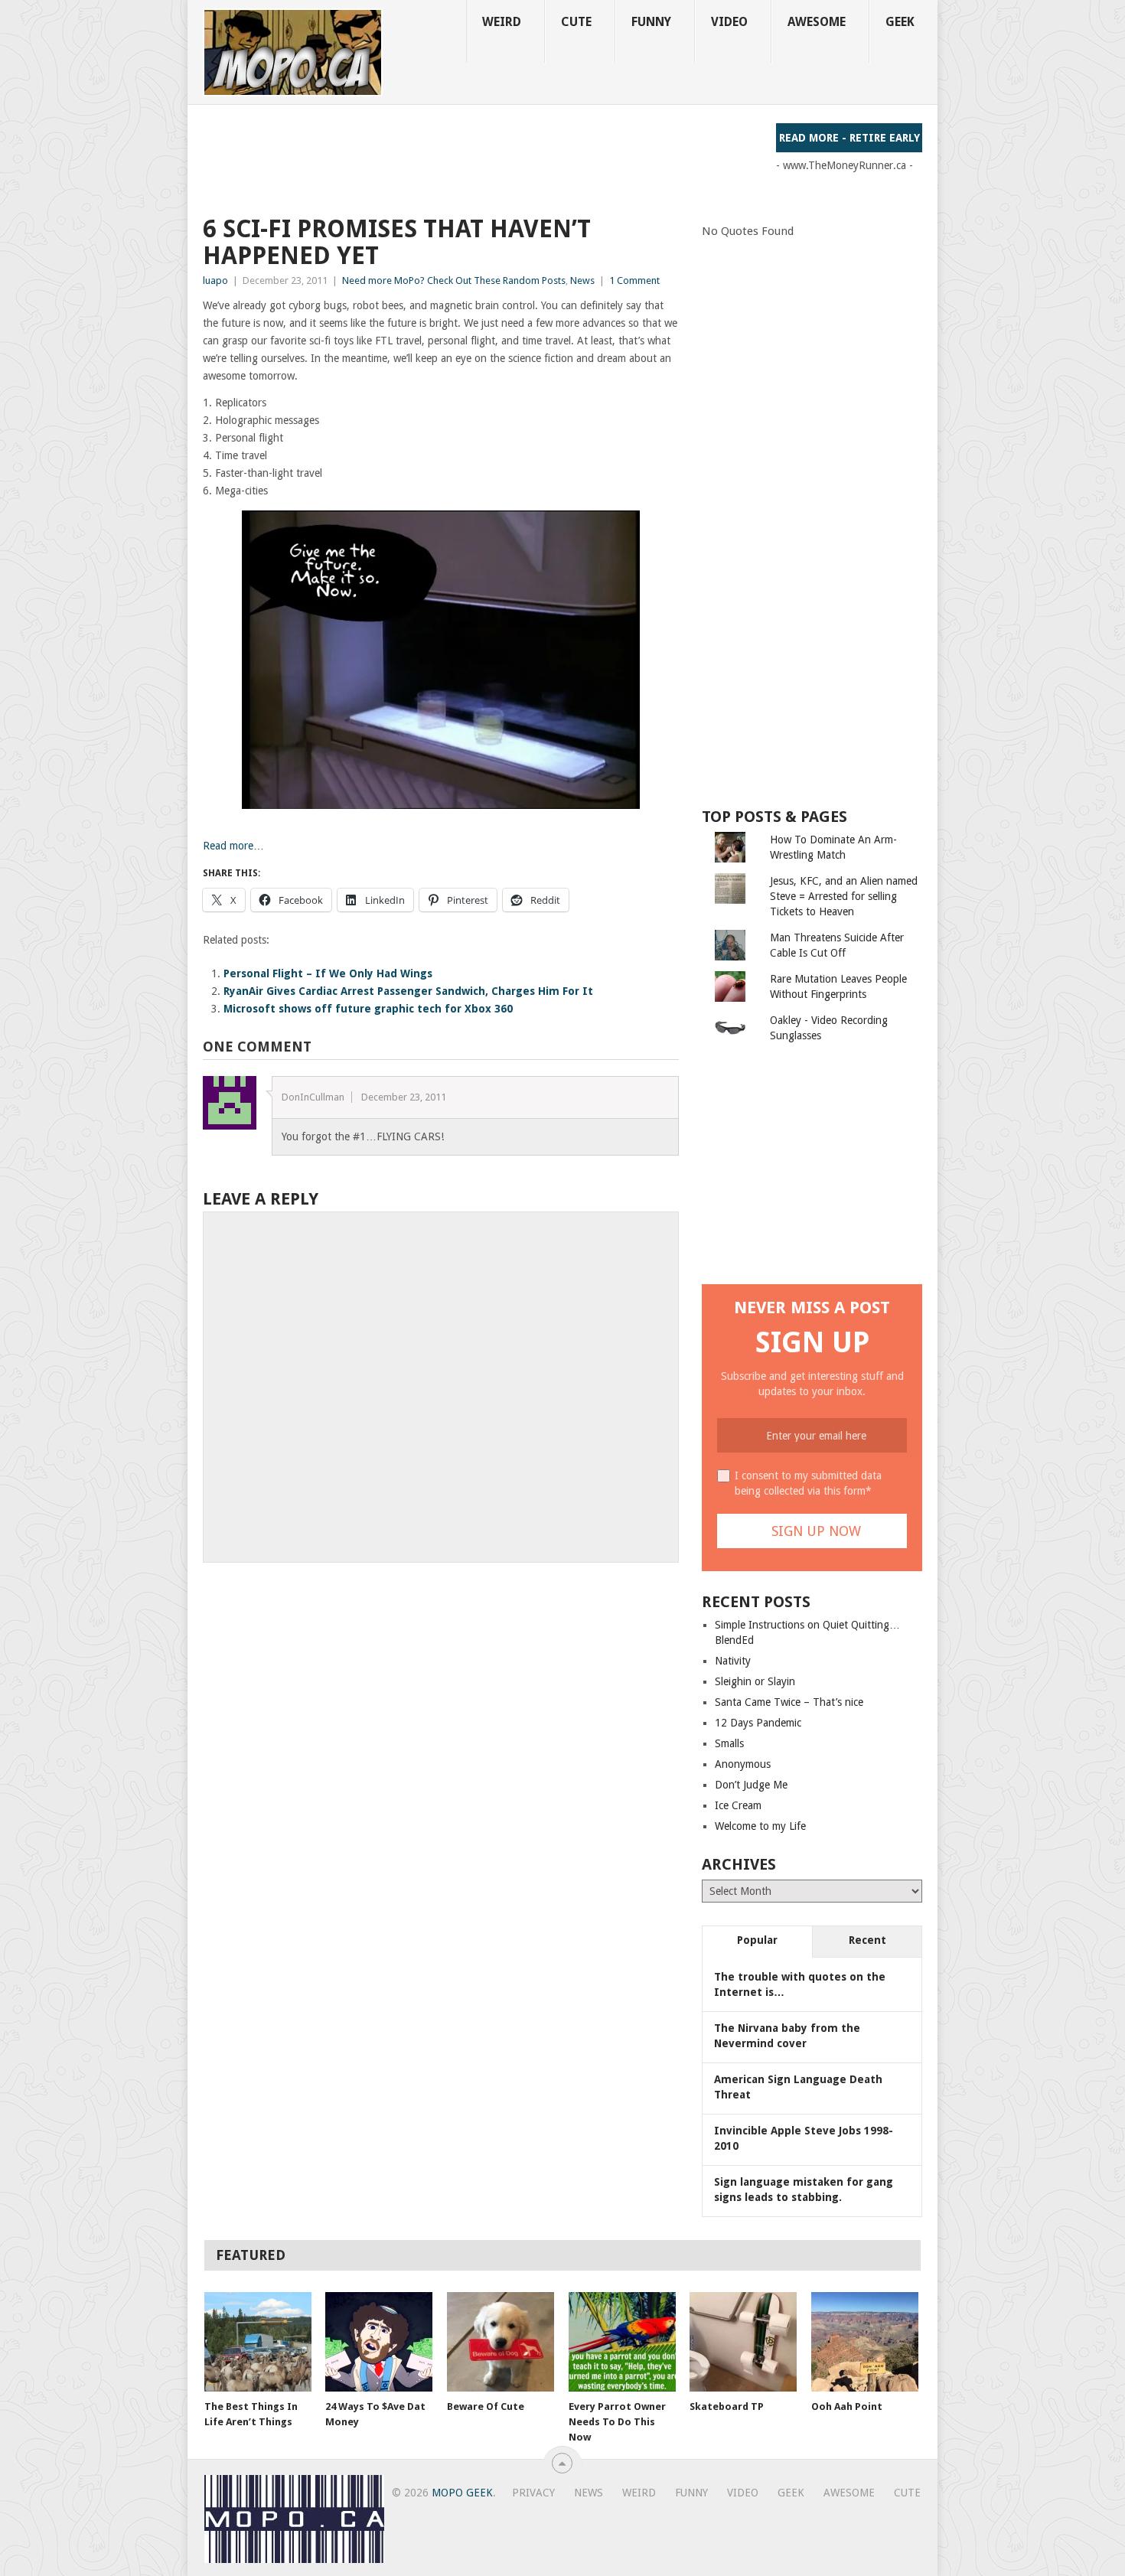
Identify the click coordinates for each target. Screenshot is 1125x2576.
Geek (900, 22)
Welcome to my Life (760, 1826)
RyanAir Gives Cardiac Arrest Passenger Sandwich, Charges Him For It (408, 991)
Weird (502, 22)
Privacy (533, 2493)
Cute (576, 22)
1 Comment (634, 280)
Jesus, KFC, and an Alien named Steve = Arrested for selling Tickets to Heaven (844, 896)
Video (729, 22)
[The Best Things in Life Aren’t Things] (258, 2342)
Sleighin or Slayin (755, 1681)
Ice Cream (738, 1805)
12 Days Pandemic (758, 1723)
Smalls (729, 1743)
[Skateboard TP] (743, 2342)
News (582, 280)
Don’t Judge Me (751, 1785)
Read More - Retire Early (849, 138)
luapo (215, 280)
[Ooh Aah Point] (865, 2342)
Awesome (817, 22)
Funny (651, 22)
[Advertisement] (481, 158)
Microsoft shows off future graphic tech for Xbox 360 (368, 1009)
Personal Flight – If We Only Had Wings (328, 973)
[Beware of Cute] (501, 2342)
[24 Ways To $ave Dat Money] (379, 2342)
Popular (757, 1940)
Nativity (733, 1661)
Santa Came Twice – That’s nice (789, 1702)
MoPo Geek (462, 2493)
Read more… (233, 846)
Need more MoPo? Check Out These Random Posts (454, 280)
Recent (867, 1940)
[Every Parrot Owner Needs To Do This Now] (622, 2342)
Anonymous (743, 1764)
